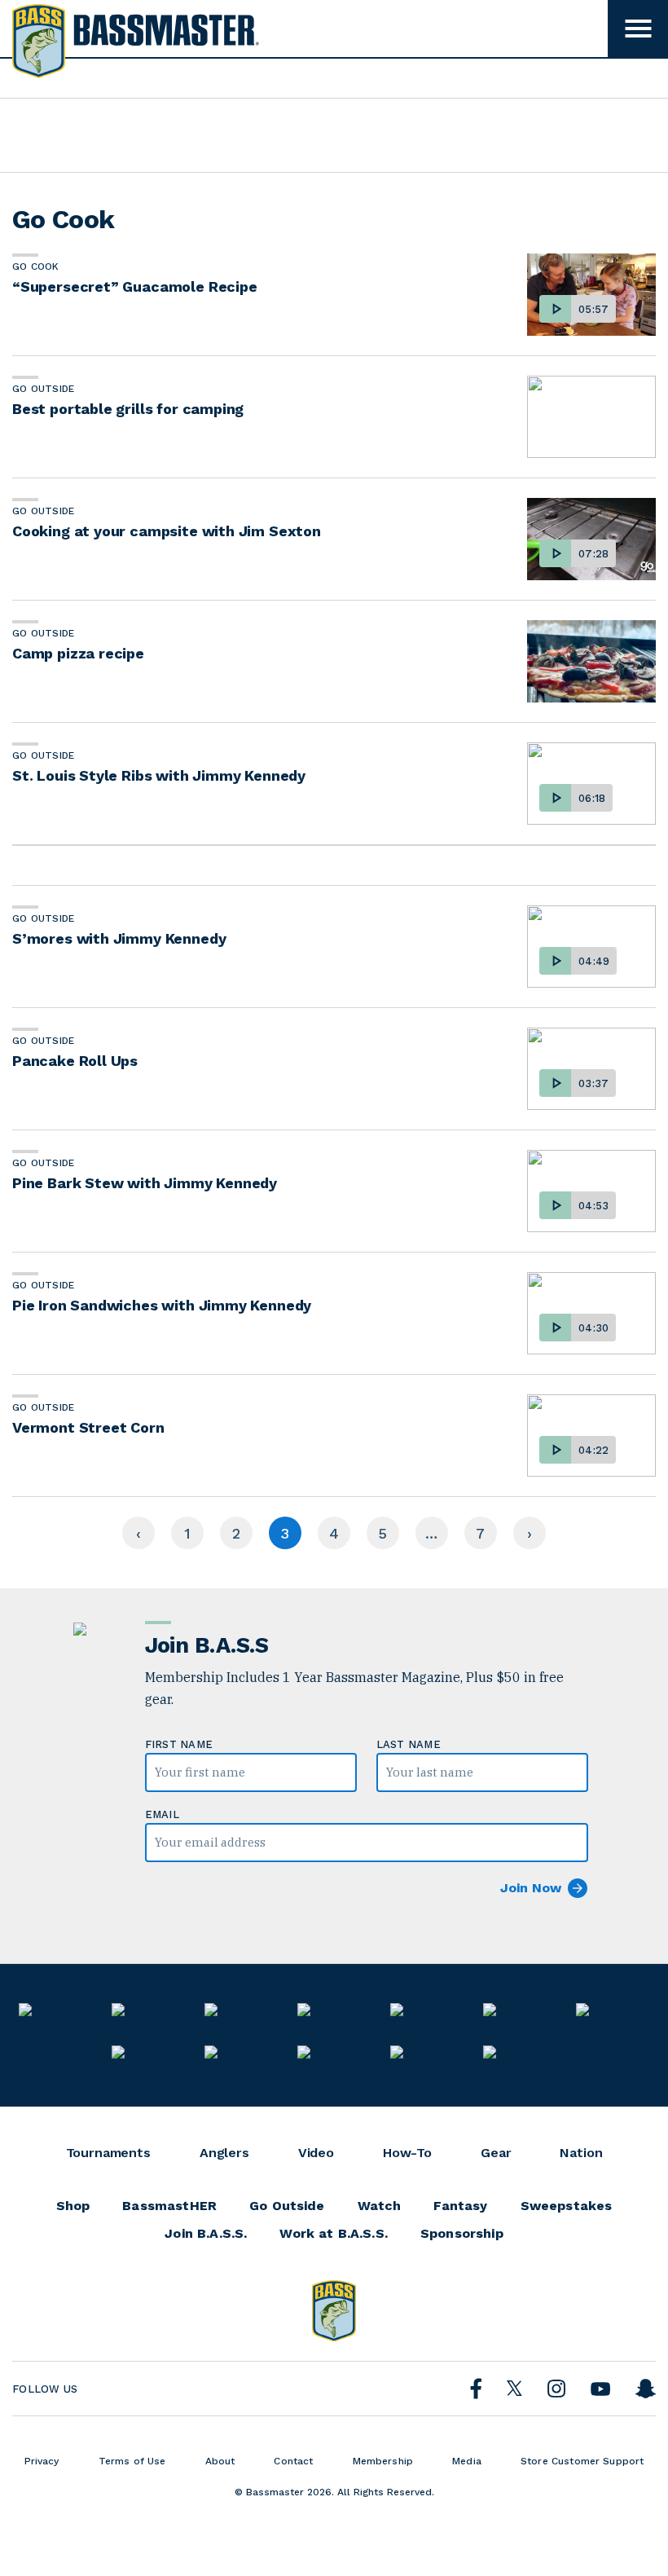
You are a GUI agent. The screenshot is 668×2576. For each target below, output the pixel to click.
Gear (496, 2153)
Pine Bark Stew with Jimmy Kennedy (145, 1183)
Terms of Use (132, 2461)
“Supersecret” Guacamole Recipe (135, 286)
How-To (407, 2153)
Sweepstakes (567, 2206)
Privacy (42, 2461)
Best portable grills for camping (128, 409)
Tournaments (108, 2153)
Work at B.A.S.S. (334, 2234)
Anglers (224, 2153)
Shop (73, 2206)
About (220, 2461)
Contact (293, 2461)
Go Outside (43, 389)
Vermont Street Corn (88, 1427)
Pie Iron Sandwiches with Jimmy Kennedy (162, 1305)
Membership (383, 2461)
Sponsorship (462, 2234)
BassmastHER (169, 2206)
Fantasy (460, 2206)
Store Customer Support (582, 2461)
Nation (581, 2153)
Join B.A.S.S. (206, 2234)
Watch (380, 2206)
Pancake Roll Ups (75, 1061)
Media (467, 2461)
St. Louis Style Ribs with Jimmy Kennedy (159, 775)
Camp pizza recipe (78, 653)
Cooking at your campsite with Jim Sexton (167, 531)
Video (316, 2153)
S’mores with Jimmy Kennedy (119, 938)
